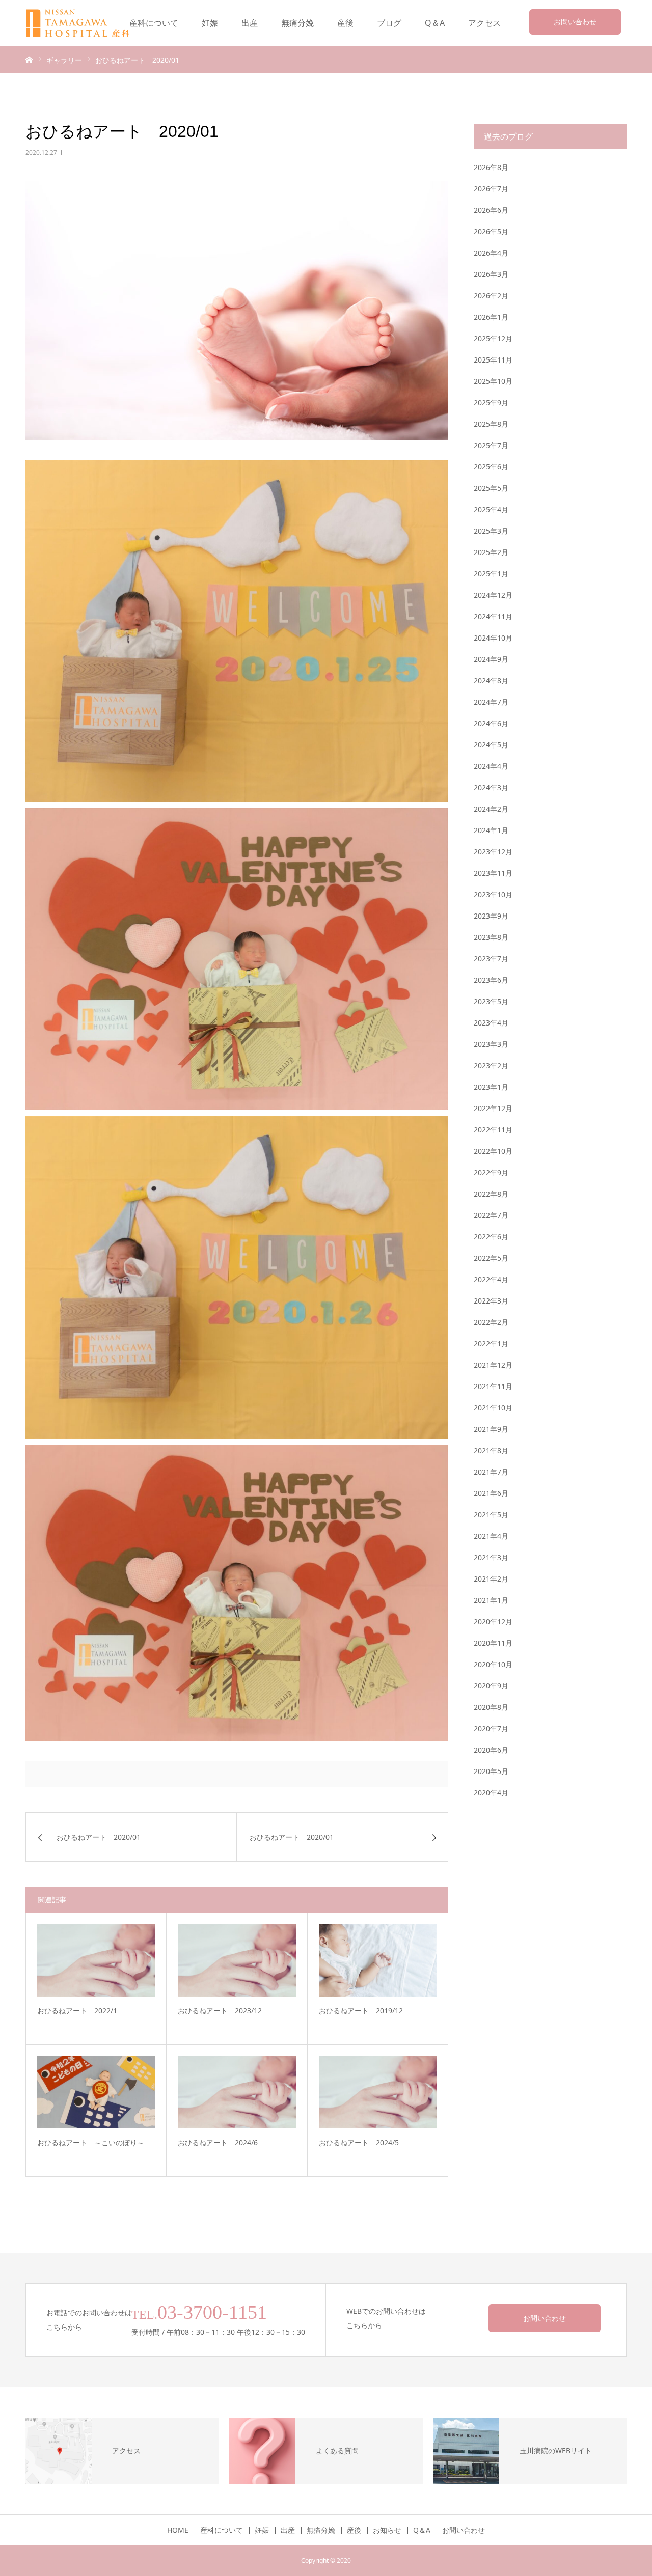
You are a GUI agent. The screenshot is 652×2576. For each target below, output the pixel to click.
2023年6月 (491, 980)
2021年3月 (491, 1557)
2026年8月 (491, 167)
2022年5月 (491, 1258)
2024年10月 (493, 638)
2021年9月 (491, 1429)
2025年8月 (491, 424)
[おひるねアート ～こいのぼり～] (96, 2092)
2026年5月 (491, 231)
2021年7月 (491, 1472)
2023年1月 (491, 1087)
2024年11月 (493, 616)
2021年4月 (491, 1536)
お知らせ (387, 2530)
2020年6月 (491, 1750)
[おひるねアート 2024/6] (237, 2092)
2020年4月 (491, 1793)
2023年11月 (493, 873)
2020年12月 (493, 1622)
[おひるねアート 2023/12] (237, 1960)
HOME (178, 2530)
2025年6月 (491, 467)
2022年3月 (491, 1301)
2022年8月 (491, 1194)
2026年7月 (491, 189)
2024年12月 (493, 595)
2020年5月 (491, 1771)
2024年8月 (491, 681)
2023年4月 (491, 1023)
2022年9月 (491, 1172)
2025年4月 (491, 509)
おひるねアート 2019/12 (361, 2011)
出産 (250, 23)
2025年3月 (491, 531)
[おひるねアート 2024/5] (378, 2092)
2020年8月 (491, 1707)
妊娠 (210, 23)
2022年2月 (491, 1322)
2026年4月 (491, 253)
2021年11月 (493, 1386)
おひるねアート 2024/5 (359, 2142)
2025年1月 (491, 574)
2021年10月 (493, 1408)
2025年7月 (491, 445)
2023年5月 (491, 1001)
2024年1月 (491, 830)
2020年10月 (493, 1664)
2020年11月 (493, 1643)
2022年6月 (491, 1237)
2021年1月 (491, 1600)
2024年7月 (491, 702)
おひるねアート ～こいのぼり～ (91, 2142)
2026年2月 (491, 296)
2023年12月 (493, 852)
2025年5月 (491, 488)
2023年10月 (493, 894)
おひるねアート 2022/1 (77, 2011)
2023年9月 (491, 916)
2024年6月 (491, 723)
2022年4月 (491, 1279)
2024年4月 (491, 766)
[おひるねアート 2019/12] (378, 1960)
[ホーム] (29, 59)
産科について (154, 23)
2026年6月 (491, 210)
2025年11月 (493, 360)
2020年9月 (491, 1686)
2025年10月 (493, 381)
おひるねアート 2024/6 (218, 2142)
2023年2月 (491, 1065)
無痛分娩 (297, 23)
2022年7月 (491, 1215)
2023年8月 (491, 937)
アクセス (484, 23)
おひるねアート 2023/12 (220, 2011)
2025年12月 (493, 338)
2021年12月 (493, 1365)
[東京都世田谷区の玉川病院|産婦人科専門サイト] (85, 23)
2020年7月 (491, 1728)
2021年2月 (491, 1579)
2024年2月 (491, 809)
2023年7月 (491, 959)
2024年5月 (491, 745)
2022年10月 (493, 1151)
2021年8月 (491, 1450)
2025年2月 (491, 552)
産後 (345, 23)
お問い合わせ (575, 22)
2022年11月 (493, 1130)
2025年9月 (491, 403)
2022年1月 (491, 1344)
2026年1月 (491, 317)
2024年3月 (491, 787)
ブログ (389, 23)
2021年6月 (491, 1493)
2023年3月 (491, 1044)
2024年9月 (491, 659)
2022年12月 (493, 1108)
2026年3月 (491, 274)
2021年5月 (491, 1515)
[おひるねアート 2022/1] (96, 1960)
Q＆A (435, 23)
